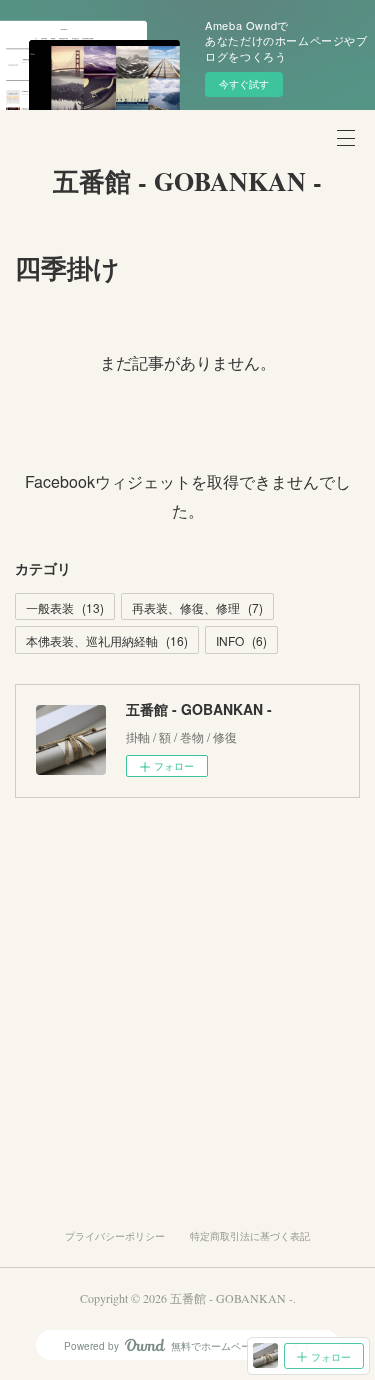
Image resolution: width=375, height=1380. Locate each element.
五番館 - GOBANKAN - (187, 181)
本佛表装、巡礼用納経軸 (107, 640)
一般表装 (65, 607)
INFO (241, 640)
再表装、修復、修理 (197, 607)
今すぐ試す (244, 84)
